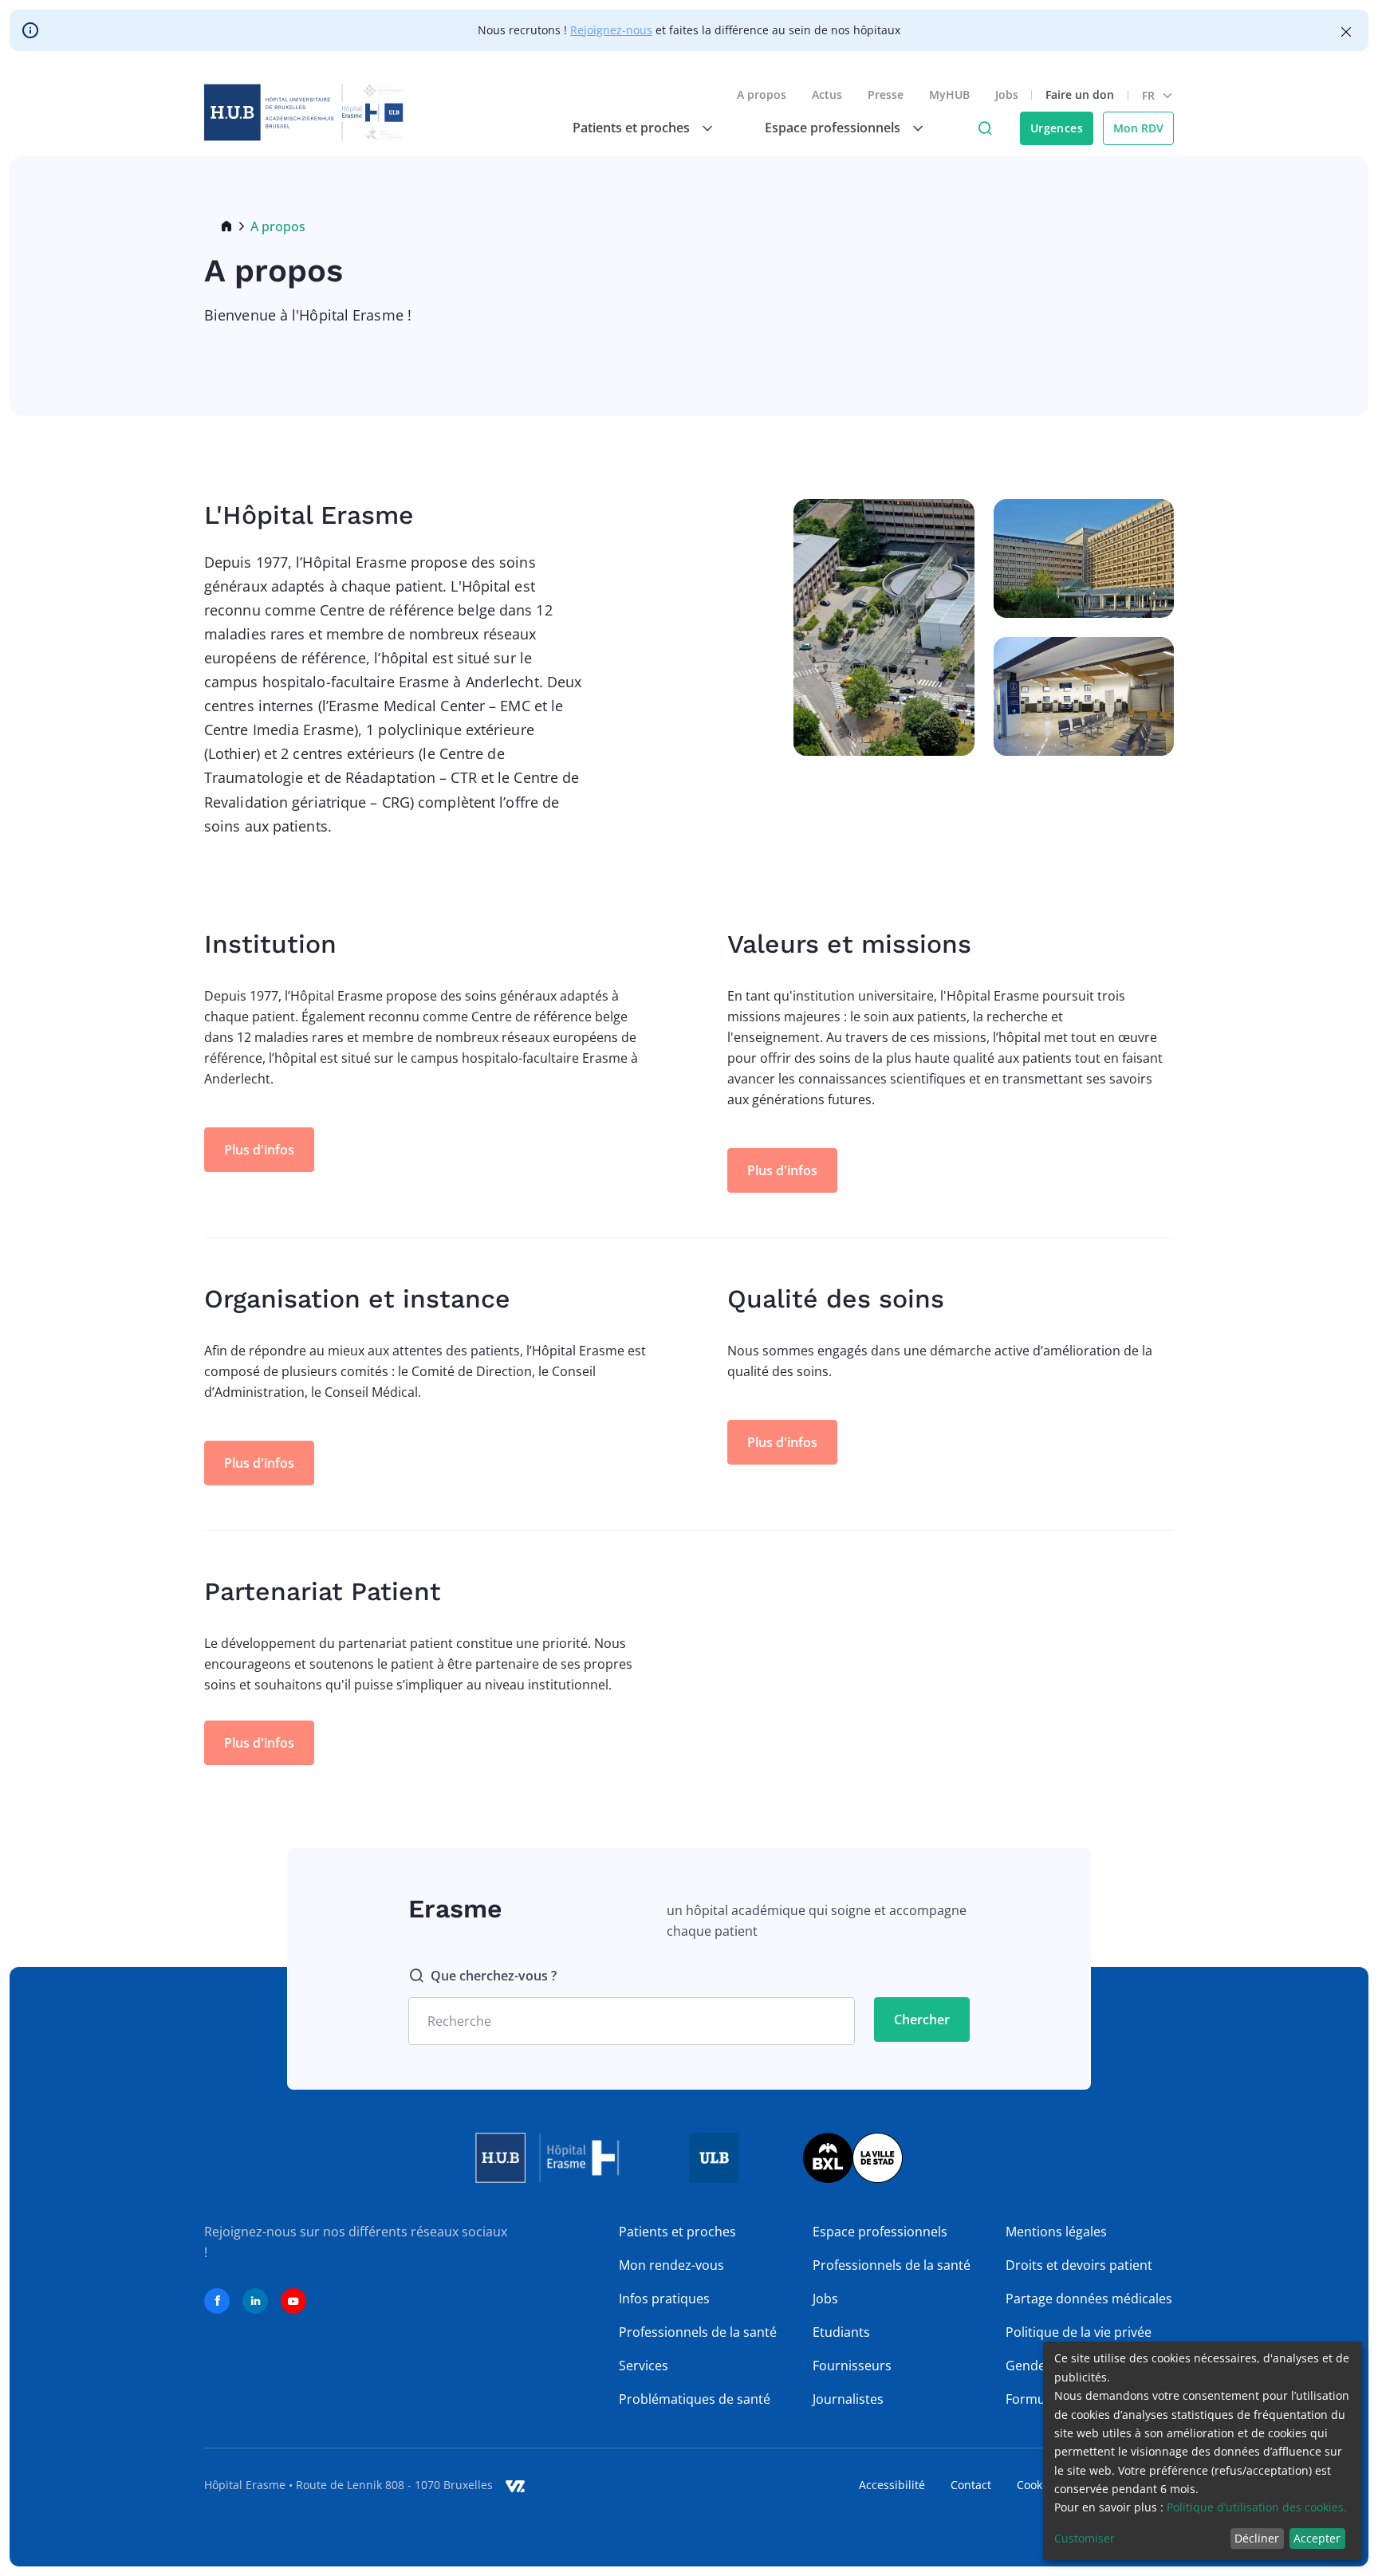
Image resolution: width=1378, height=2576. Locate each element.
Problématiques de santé (695, 2399)
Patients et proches (677, 2232)
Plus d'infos (259, 1150)
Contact (971, 2485)
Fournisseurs (852, 2366)
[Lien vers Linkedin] (255, 2301)
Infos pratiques (664, 2299)
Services (644, 2366)
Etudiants (841, 2332)
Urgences (1057, 128)
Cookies (1037, 2485)
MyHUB (949, 94)
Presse (886, 94)
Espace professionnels (880, 2232)
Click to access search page (985, 128)
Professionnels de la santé (698, 2332)
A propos (762, 94)
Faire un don (1080, 94)
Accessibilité (892, 2485)
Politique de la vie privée (1079, 2332)
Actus (827, 94)
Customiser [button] (1085, 2538)
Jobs (1007, 94)
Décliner (1257, 2538)
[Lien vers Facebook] (217, 2301)
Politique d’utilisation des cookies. (1257, 2507)
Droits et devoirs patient (1079, 2265)
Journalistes (848, 2399)
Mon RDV (1138, 128)
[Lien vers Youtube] (293, 2301)
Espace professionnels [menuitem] (833, 128)
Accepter (1317, 2538)
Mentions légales (1056, 2232)
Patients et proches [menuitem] (631, 128)
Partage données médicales (1089, 2299)
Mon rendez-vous (671, 2265)
